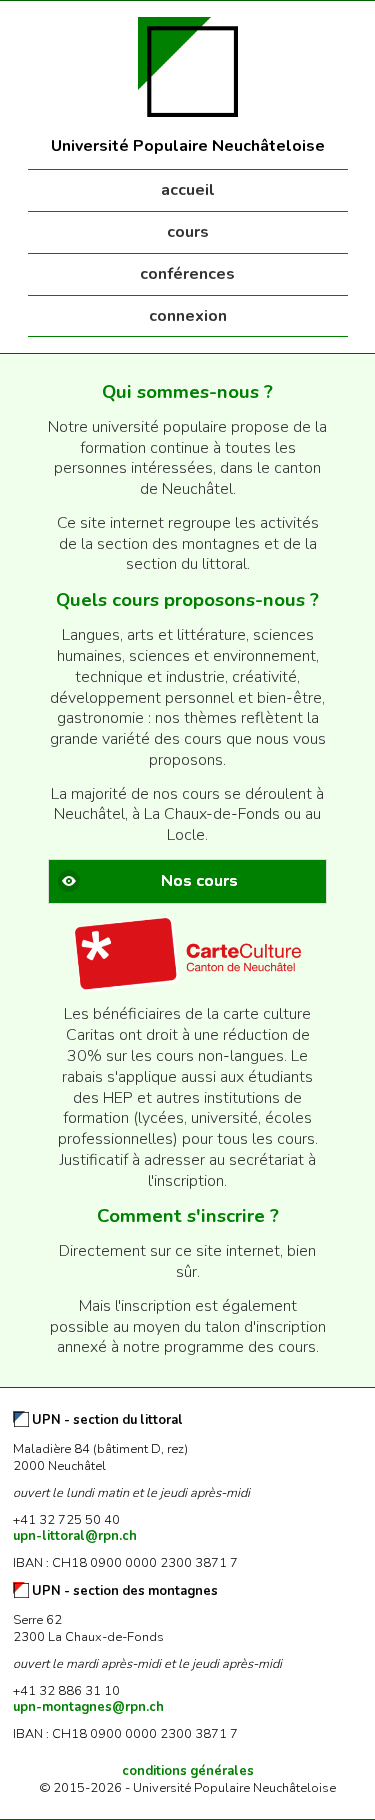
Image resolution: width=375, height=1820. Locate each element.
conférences (187, 274)
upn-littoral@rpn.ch (75, 1536)
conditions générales (188, 1771)
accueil (188, 190)
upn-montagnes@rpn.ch (88, 1707)
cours (188, 232)
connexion (188, 316)
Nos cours (199, 881)
